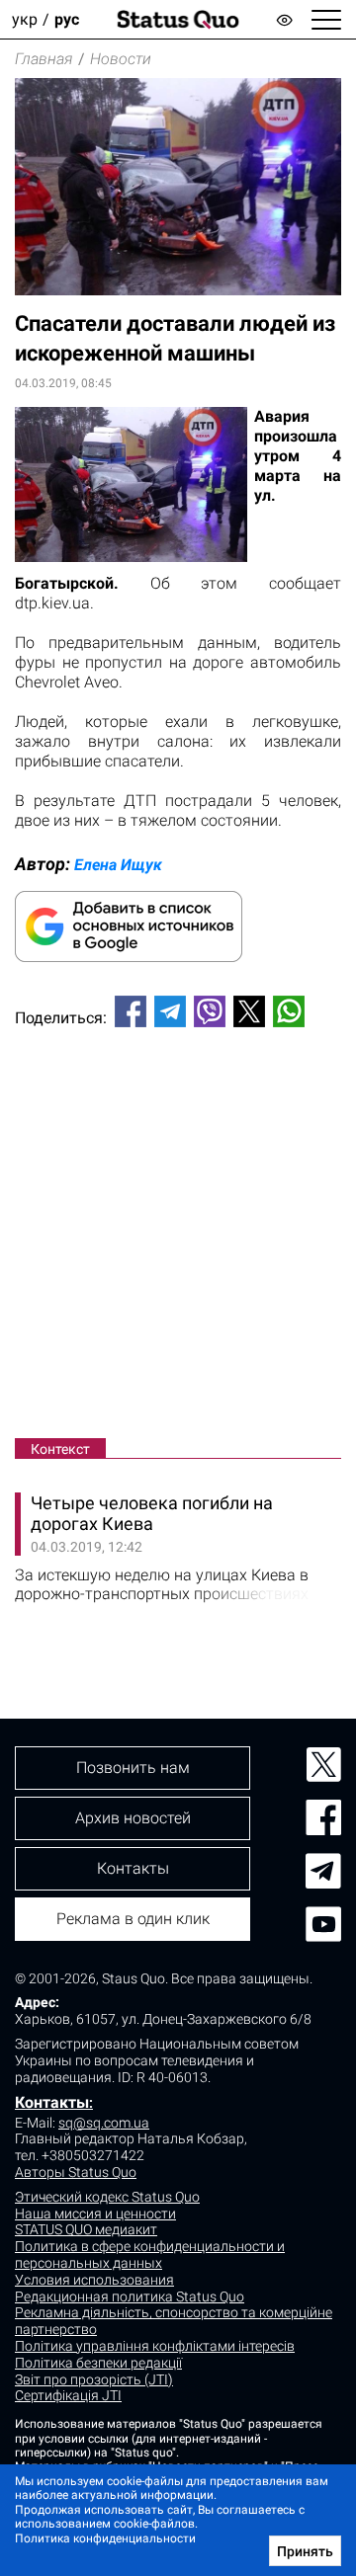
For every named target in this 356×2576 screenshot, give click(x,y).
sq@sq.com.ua (104, 2123)
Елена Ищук (118, 865)
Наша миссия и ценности (95, 2214)
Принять (305, 2551)
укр (25, 19)
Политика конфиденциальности (105, 2538)
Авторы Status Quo (76, 2172)
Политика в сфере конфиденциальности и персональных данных (150, 2254)
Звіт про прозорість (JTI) (94, 2379)
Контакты (52, 2102)
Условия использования (94, 2280)
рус (67, 19)
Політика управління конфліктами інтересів (155, 2346)
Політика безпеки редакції (98, 2363)
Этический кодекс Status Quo (107, 2197)
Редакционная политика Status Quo (130, 2296)
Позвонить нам (133, 1768)
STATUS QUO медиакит (86, 2229)
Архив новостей (133, 1818)
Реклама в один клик (133, 1919)
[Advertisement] (178, 1237)
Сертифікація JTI (68, 2395)
